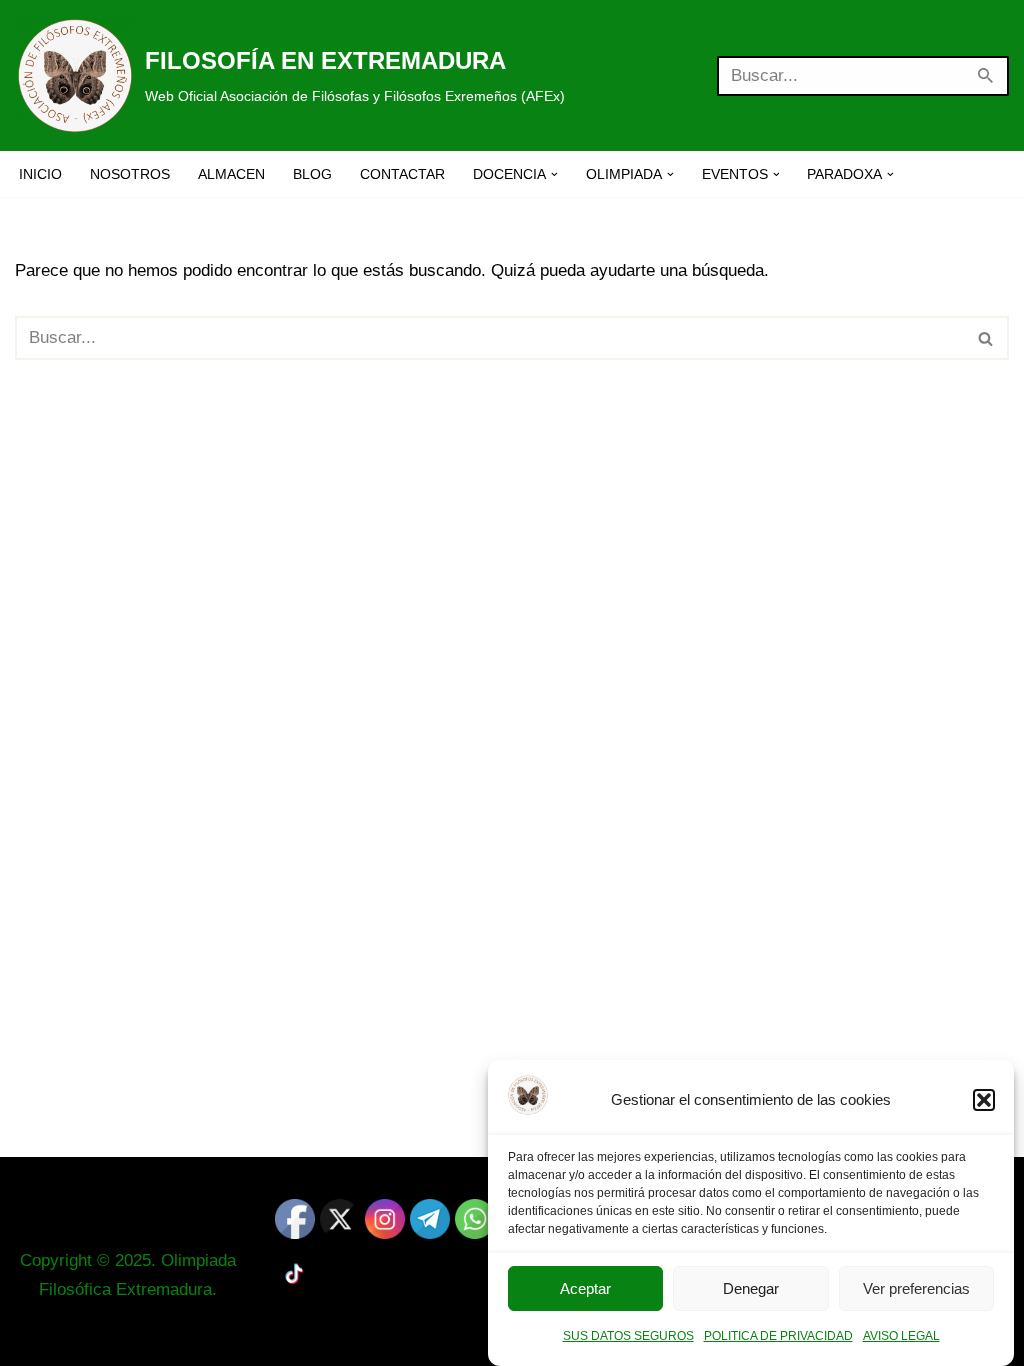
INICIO (40, 174)
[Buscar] (986, 76)
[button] (984, 1100)
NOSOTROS (130, 174)
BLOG (312, 174)
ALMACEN (231, 174)
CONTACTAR (402, 174)
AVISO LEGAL (901, 1336)
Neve (34, 1338)
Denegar (751, 1288)
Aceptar (585, 1288)
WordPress (257, 1338)
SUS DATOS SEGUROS (628, 1336)
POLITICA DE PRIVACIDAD (778, 1336)
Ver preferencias (916, 1288)
